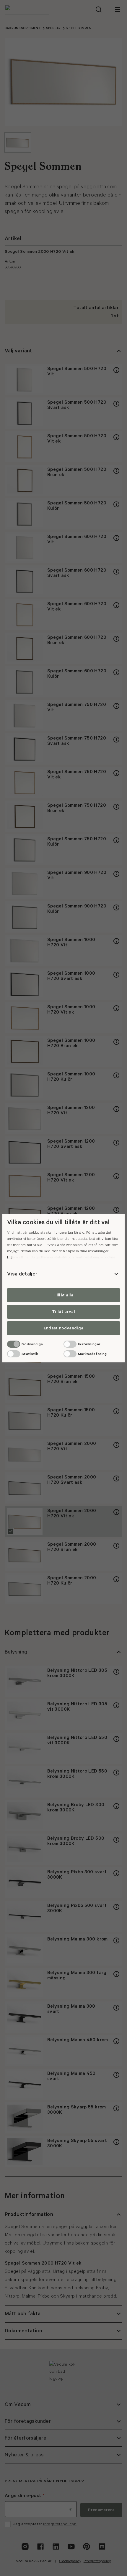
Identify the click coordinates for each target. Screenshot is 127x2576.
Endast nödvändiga (63, 1328)
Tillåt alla (63, 1295)
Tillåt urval (63, 1312)
